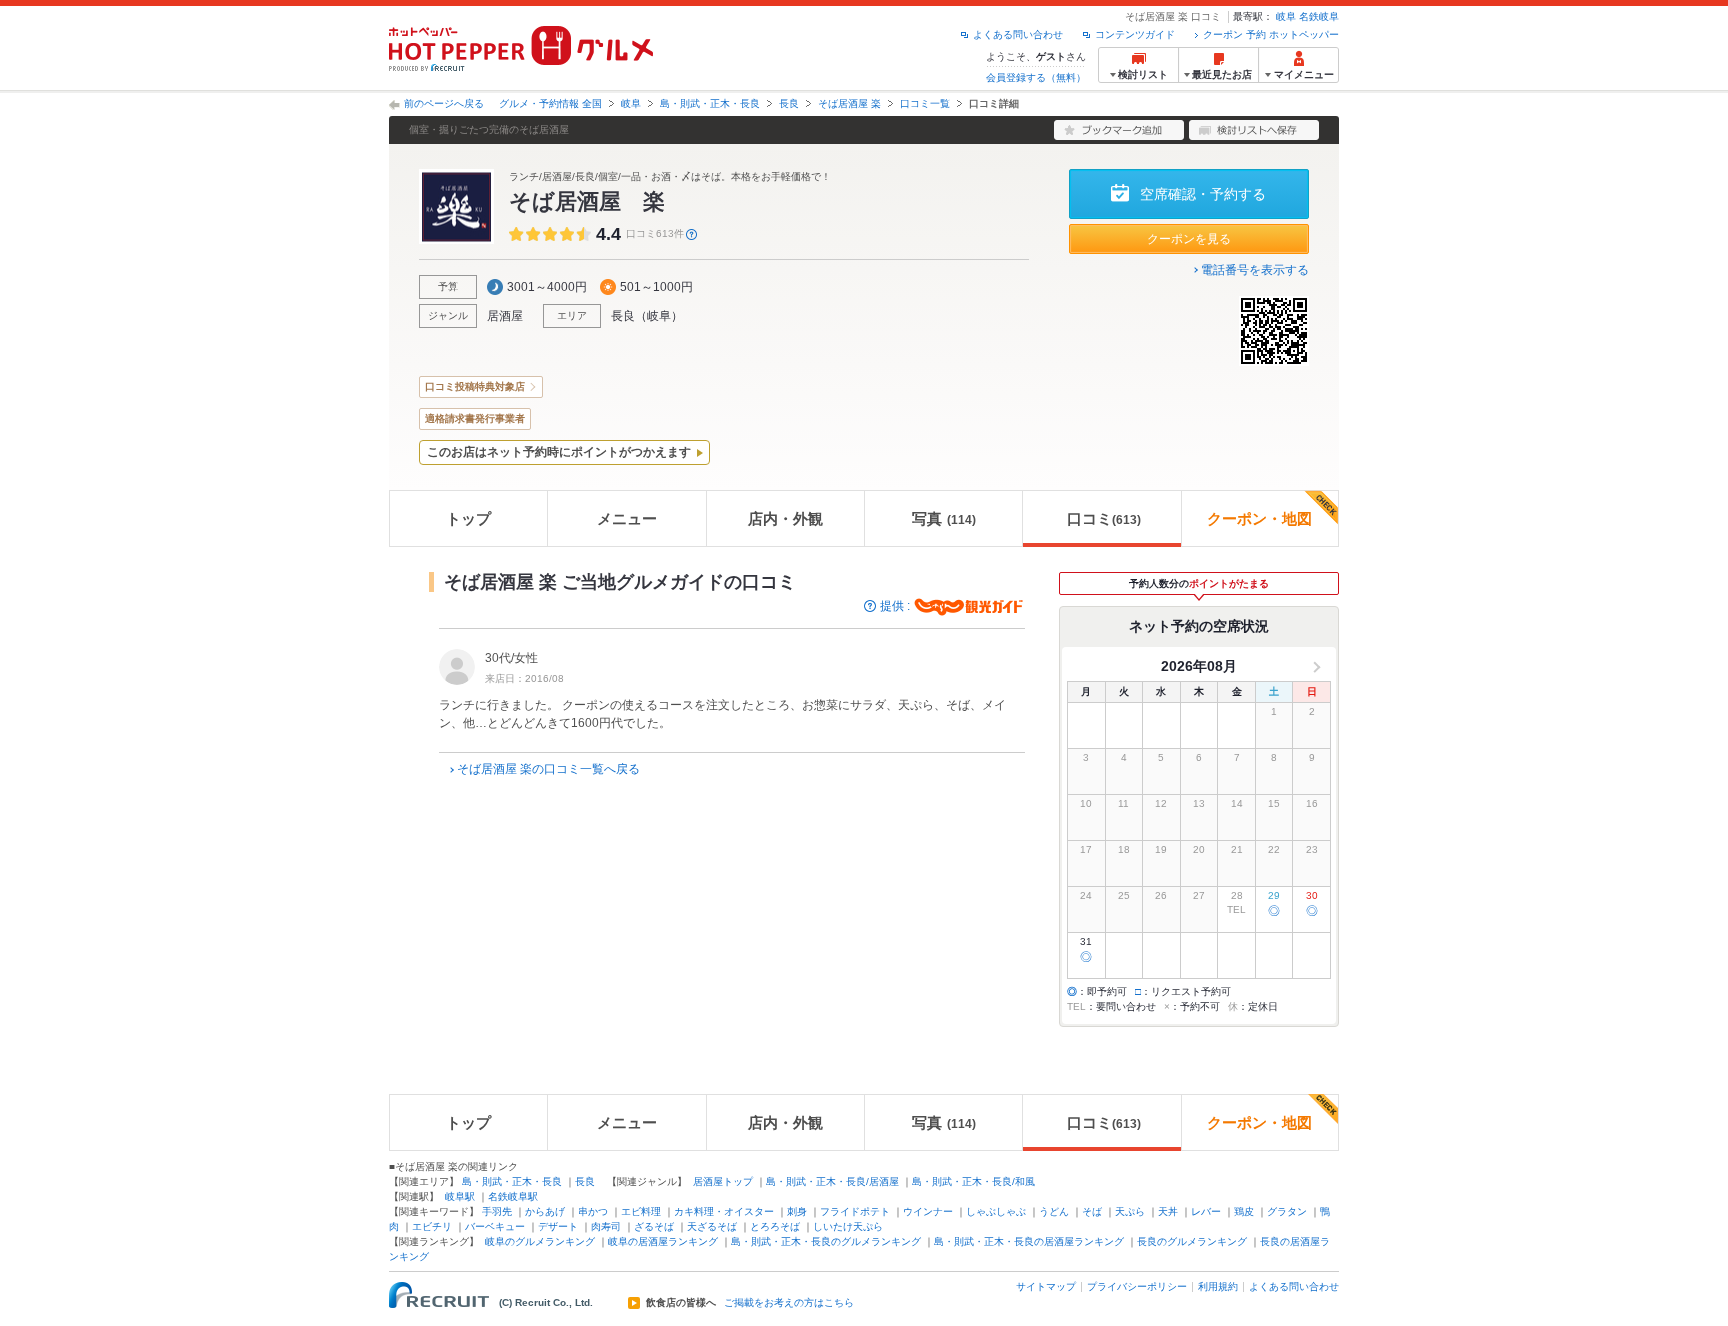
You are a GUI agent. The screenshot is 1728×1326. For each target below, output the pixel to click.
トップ (468, 518)
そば (1092, 1211)
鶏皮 (1244, 1211)
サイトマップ (1046, 1286)
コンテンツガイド (1135, 34)
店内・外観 (785, 518)
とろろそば (775, 1226)
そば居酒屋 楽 (849, 103)
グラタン (1287, 1211)
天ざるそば (712, 1226)
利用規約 (1218, 1286)
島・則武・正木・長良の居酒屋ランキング (1029, 1241)
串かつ (593, 1211)
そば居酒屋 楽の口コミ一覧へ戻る (548, 769)
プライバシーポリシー (1137, 1286)
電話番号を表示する (1255, 270)
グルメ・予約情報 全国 (550, 103)
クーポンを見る (1189, 239)
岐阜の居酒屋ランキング (663, 1241)
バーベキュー (495, 1226)
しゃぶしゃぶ (996, 1211)
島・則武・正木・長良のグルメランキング (826, 1241)
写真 (944, 518)
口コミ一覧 (925, 103)
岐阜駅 (460, 1196)
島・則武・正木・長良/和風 (973, 1181)
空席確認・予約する (1203, 194)
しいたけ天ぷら (848, 1226)
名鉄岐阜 (1319, 16)
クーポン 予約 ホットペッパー (1271, 34)
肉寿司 (606, 1226)
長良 (789, 103)
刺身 (797, 1211)
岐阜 (1286, 16)
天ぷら (1130, 1211)
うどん (1054, 1211)
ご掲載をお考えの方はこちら (789, 1303)
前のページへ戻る (444, 103)
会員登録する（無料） (1036, 77)
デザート (558, 1226)
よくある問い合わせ (1018, 34)
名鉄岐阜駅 (513, 1196)
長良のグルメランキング (1192, 1241)
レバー (1206, 1211)
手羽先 (497, 1211)
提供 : (896, 606)
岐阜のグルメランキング (540, 1241)
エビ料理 (641, 1211)
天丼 (1168, 1211)
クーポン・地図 (1259, 518)
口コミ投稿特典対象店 (475, 386)
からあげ (545, 1211)
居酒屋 (505, 316)
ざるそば (654, 1226)
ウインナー (928, 1211)
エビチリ (432, 1226)
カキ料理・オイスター (724, 1211)
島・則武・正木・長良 (710, 103)
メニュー (627, 518)
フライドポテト (855, 1211)
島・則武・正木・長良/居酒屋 (832, 1181)
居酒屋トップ (723, 1181)
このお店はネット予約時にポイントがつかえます (559, 452)
